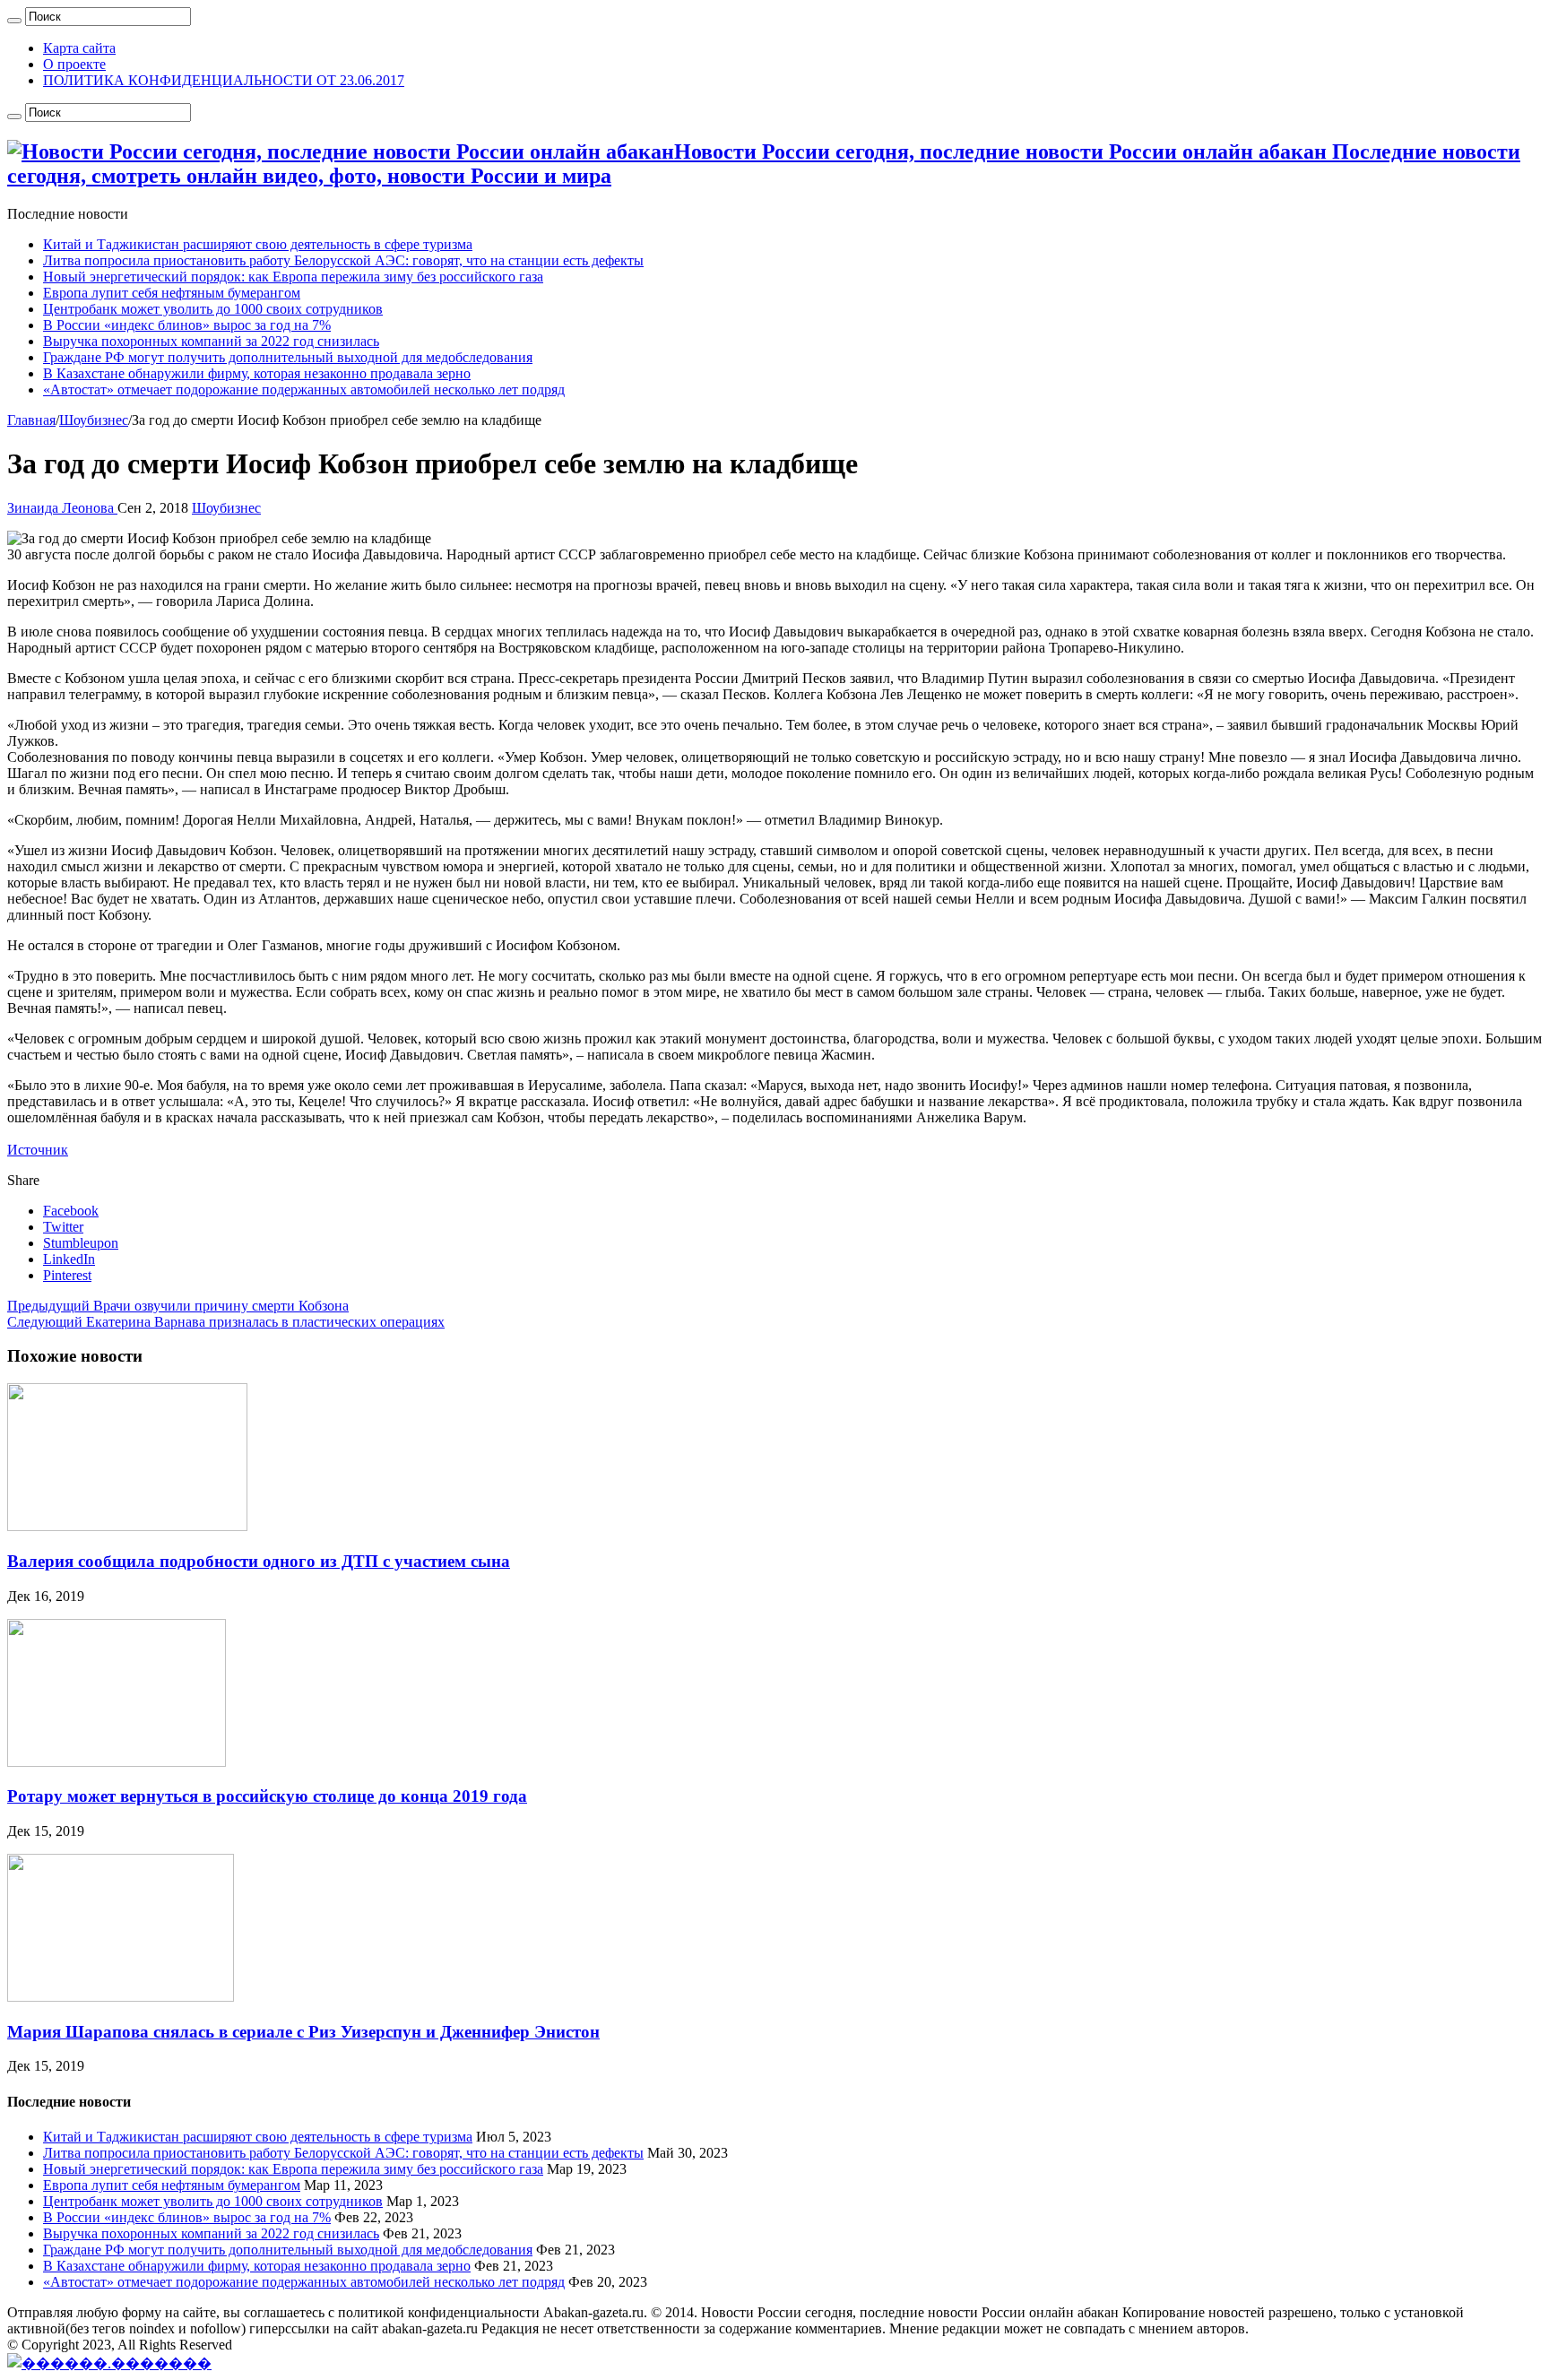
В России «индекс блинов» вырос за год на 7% (187, 325)
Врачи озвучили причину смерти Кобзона (178, 1306)
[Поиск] (14, 21)
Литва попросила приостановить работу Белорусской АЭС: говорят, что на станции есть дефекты (343, 260)
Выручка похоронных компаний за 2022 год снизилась (211, 341)
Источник (38, 1150)
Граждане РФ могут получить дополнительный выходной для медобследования (288, 357)
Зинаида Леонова (62, 508)
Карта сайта (79, 48)
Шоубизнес (94, 420)
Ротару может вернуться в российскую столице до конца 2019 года (267, 1796)
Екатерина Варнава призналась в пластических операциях (226, 1322)
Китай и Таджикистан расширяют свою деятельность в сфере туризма (258, 244)
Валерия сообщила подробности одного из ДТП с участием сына (259, 1561)
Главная (31, 420)
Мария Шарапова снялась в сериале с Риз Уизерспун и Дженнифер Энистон (303, 2032)
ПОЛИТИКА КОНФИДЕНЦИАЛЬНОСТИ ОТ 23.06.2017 (224, 80)
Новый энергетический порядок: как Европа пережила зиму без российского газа (293, 277)
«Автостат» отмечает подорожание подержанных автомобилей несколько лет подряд (304, 389)
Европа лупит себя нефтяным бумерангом (172, 293)
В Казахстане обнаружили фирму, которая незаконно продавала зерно (257, 373)
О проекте (74, 64)
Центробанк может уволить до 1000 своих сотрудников (213, 309)
